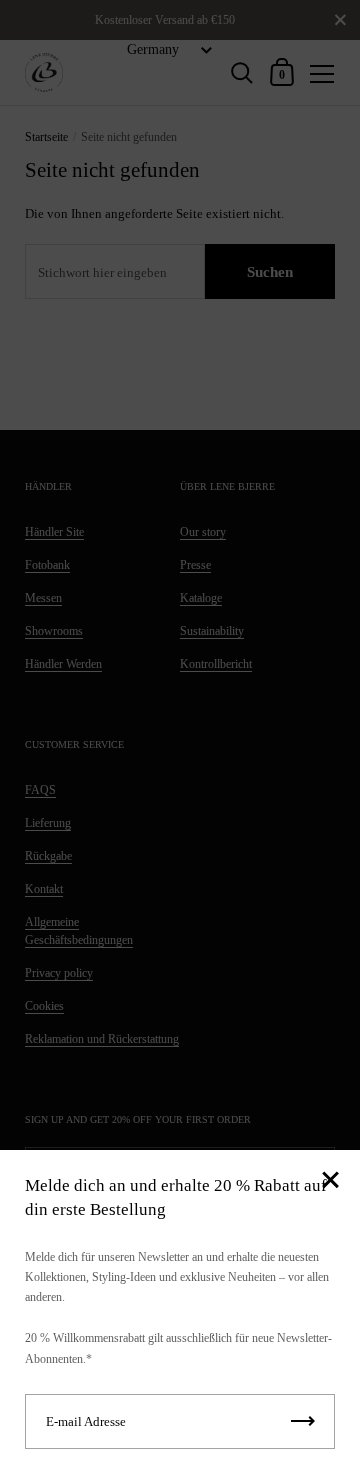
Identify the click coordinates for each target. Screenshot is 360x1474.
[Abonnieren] (303, 1421)
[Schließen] (330, 1181)
